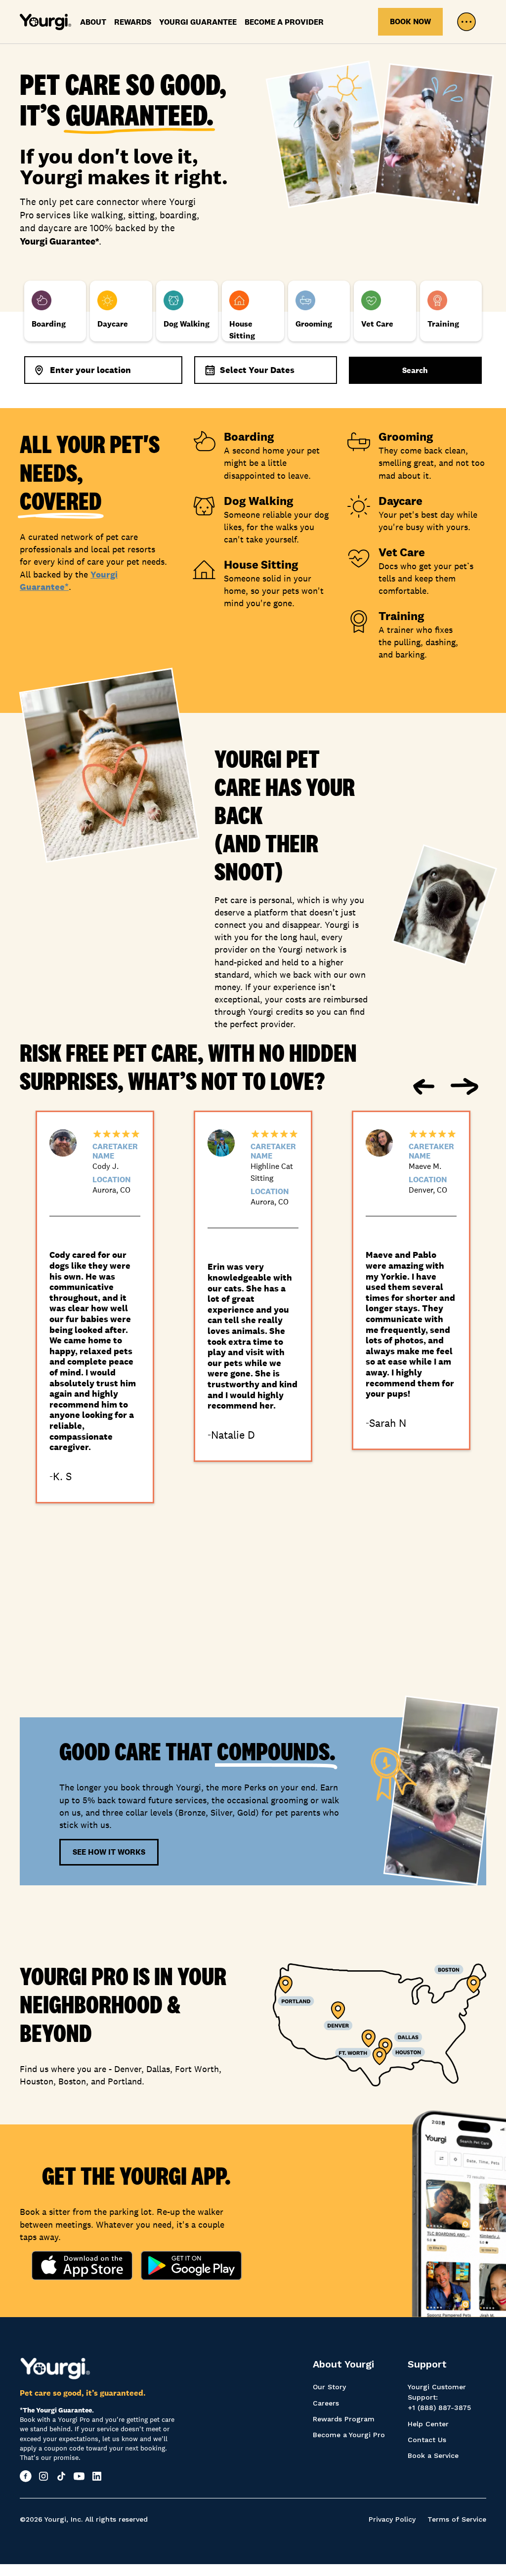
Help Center (428, 2424)
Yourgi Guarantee (198, 22)
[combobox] (103, 370)
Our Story (329, 2387)
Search (415, 370)
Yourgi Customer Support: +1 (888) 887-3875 (439, 2397)
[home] (45, 22)
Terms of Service (457, 2519)
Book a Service (433, 2455)
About (93, 22)
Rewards (133, 22)
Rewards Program (344, 2419)
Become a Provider (284, 22)
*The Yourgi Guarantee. (57, 2410)
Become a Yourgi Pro (349, 2435)
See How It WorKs (109, 1852)
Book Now (410, 21)
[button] (466, 22)
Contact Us (427, 2440)
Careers (326, 2403)
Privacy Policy (392, 2519)
